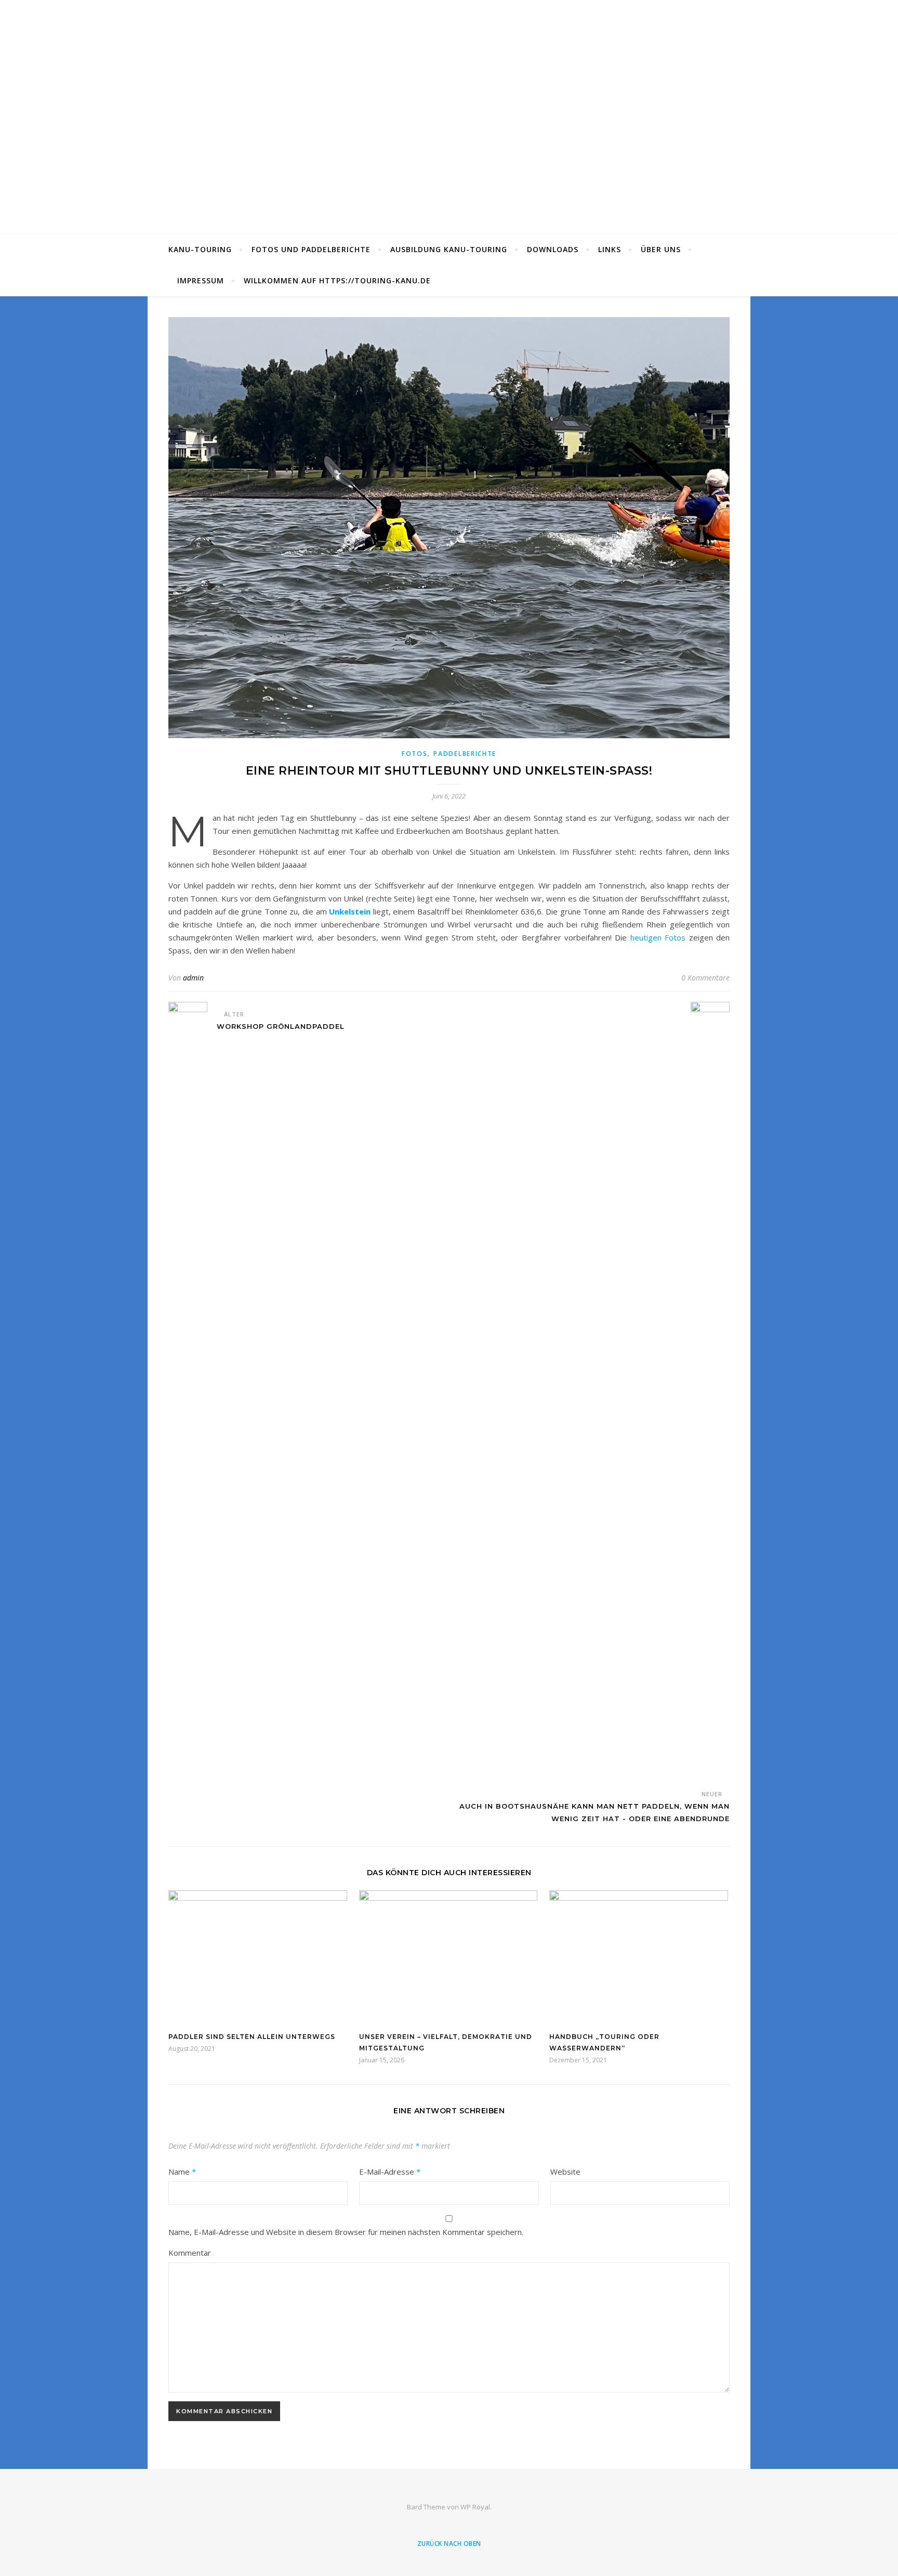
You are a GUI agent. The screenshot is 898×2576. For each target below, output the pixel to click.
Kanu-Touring (200, 249)
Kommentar (190, 2253)
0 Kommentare (705, 978)
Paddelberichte (465, 754)
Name (182, 2172)
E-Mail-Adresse (390, 2172)
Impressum (201, 280)
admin (193, 978)
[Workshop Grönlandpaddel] (188, 1392)
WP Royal (475, 2507)
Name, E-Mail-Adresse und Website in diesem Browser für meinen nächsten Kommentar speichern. (346, 2232)
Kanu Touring (449, 111)
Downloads (553, 249)
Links (610, 249)
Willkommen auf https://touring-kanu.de (337, 280)
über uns (661, 249)
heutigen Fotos (658, 937)
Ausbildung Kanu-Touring (449, 249)
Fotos (415, 754)
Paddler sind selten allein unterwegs (252, 2037)
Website (565, 2172)
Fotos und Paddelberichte (311, 249)
